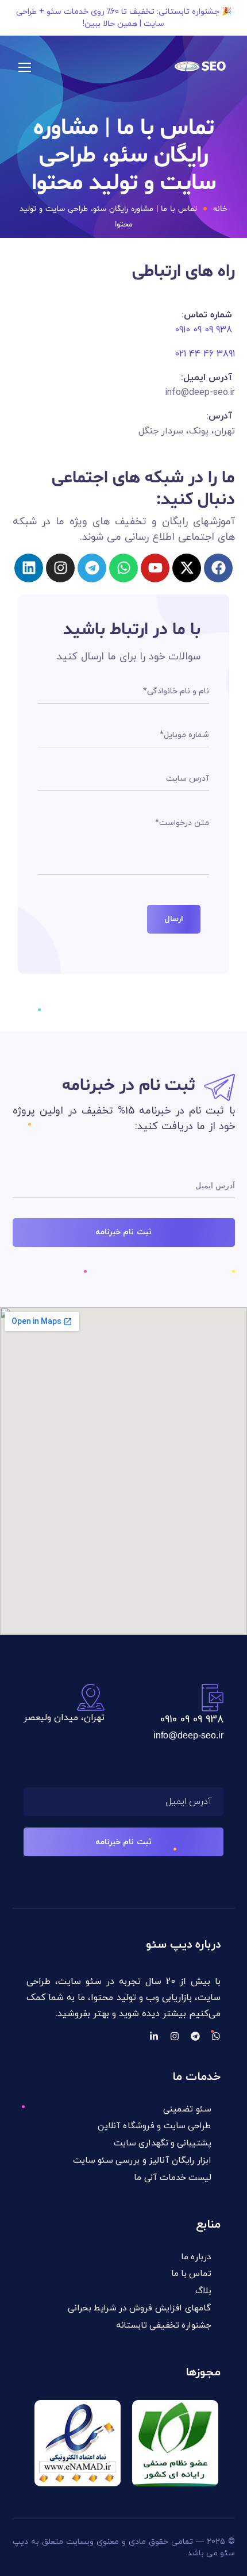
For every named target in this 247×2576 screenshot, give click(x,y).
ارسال (174, 919)
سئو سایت (80, 1982)
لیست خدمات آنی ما (172, 2178)
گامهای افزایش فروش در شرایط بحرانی (139, 2308)
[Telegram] (195, 2036)
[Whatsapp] (123, 568)
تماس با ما (191, 2274)
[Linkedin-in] (154, 2036)
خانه (220, 209)
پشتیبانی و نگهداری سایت (162, 2143)
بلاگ (203, 2291)
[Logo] (202, 67)
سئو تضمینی (187, 2109)
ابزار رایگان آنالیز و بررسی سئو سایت (142, 2161)
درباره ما (196, 2257)
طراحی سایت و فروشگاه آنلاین (154, 2127)
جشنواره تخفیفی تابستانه (163, 2325)
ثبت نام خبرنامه (123, 1232)
